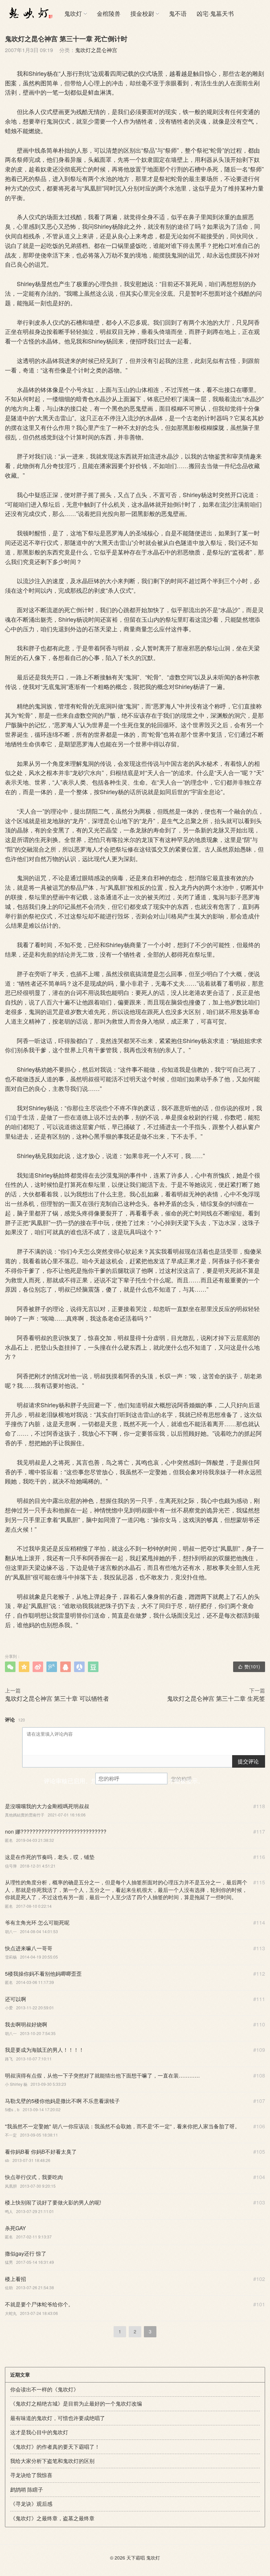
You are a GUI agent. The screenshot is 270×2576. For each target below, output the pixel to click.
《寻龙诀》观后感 (31, 2504)
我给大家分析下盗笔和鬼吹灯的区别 (52, 2461)
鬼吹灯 (73, 13)
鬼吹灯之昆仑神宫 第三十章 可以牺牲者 (57, 1698)
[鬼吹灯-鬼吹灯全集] (30, 13)
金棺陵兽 (109, 13)
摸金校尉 (142, 13)
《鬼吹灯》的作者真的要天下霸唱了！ (55, 2447)
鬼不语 (178, 13)
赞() (249, 1666)
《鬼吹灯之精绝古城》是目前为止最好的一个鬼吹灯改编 (76, 2403)
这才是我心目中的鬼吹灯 (39, 2432)
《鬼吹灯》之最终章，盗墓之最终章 (52, 2518)
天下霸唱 (136, 2558)
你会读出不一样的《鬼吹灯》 (44, 2389)
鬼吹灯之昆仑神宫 (96, 50)
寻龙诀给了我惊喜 (31, 2475)
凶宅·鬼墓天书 (215, 13)
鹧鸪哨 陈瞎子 (27, 2489)
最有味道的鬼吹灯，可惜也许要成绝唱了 (58, 2418)
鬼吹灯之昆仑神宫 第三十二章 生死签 (216, 1698)
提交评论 (248, 1761)
